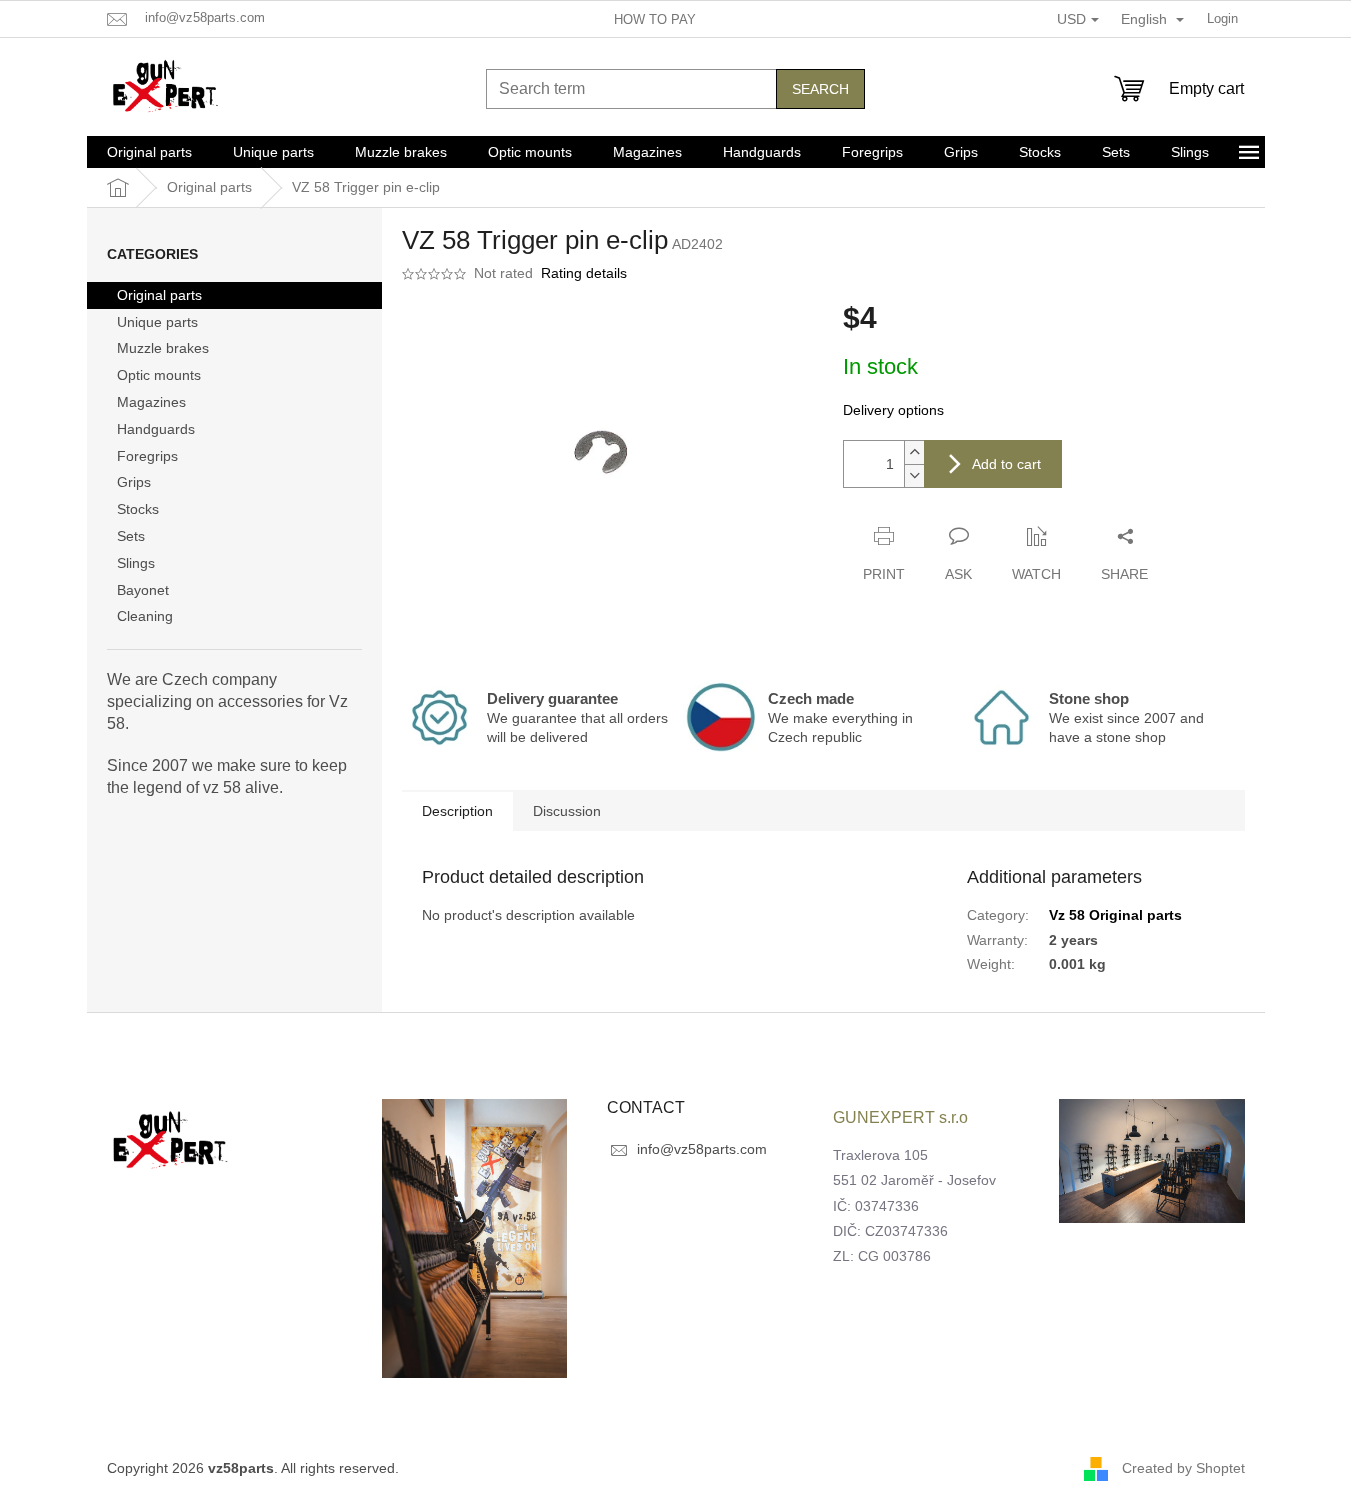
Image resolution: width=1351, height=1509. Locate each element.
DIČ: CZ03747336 (890, 1231)
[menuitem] (149, 152)
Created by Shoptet (1183, 1467)
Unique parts (157, 322)
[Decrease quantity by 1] (914, 475)
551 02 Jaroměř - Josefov (914, 1180)
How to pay (655, 19)
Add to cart (1006, 464)
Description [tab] (457, 811)
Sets (131, 536)
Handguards (156, 429)
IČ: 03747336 (876, 1206)
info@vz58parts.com (702, 1149)
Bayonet (143, 590)
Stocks (138, 509)
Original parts (159, 295)
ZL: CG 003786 (882, 1256)
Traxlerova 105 (880, 1155)
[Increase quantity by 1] (914, 452)
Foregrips (147, 456)
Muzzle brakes (163, 348)
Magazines (151, 402)
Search (820, 89)
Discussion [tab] (567, 811)
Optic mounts (159, 375)
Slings (136, 563)
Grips (134, 482)
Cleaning (145, 616)
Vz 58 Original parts (1115, 915)
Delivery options (893, 410)
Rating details (584, 273)
